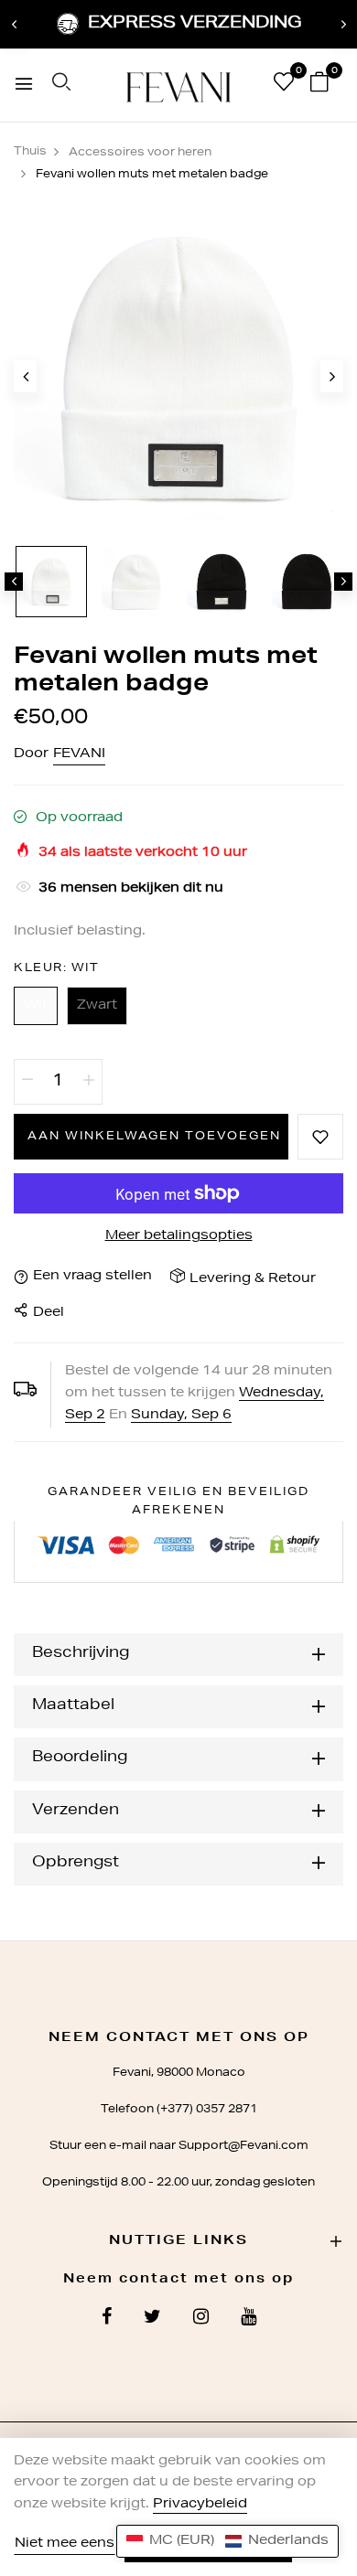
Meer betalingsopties (179, 1236)
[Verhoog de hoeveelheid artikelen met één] (89, 1082)
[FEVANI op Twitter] (152, 2319)
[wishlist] (284, 86)
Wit (36, 1006)
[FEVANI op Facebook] (107, 2319)
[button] (227, 2541)
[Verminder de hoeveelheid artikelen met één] (27, 1082)
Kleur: (56, 968)
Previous (14, 25)
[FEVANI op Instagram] (201, 2319)
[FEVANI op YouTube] (249, 2319)
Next (343, 25)
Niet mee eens (65, 2544)
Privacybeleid (200, 2505)
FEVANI (79, 754)
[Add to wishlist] (320, 1137)
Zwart (97, 1006)
